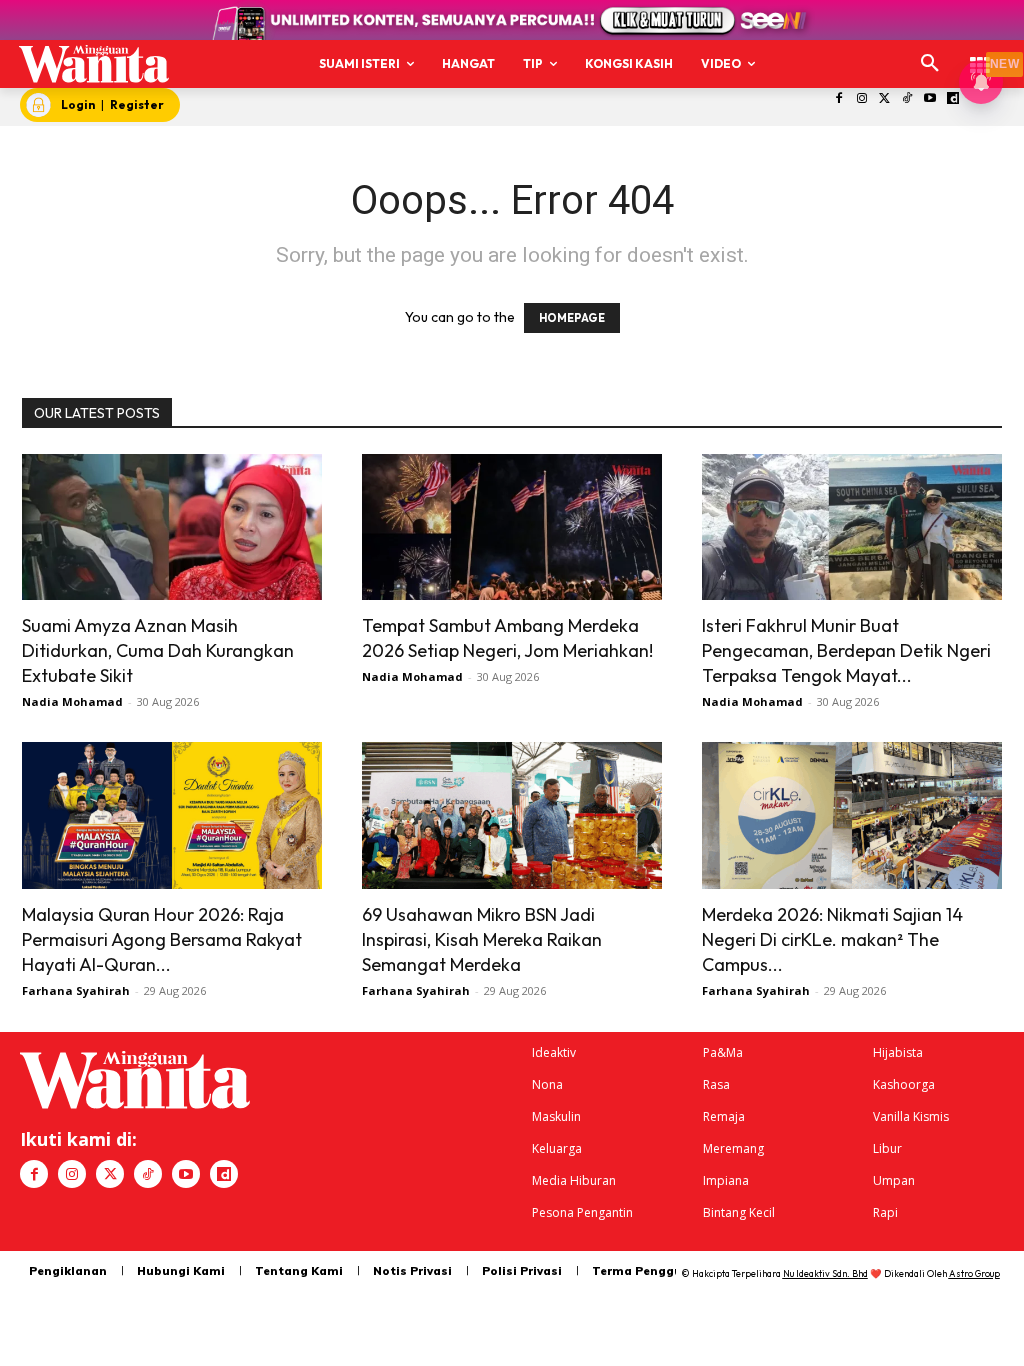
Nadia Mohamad (72, 701)
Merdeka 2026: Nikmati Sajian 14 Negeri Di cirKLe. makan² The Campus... (832, 939)
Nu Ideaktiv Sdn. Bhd (825, 1273)
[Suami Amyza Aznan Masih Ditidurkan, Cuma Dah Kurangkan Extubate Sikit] (172, 527)
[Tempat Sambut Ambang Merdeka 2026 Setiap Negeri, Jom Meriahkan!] (512, 527)
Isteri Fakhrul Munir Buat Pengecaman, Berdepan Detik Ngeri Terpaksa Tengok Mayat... (846, 650)
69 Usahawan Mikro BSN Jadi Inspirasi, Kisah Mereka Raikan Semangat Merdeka (482, 939)
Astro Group (974, 1273)
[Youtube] (930, 99)
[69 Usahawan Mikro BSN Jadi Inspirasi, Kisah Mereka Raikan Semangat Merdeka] (512, 815)
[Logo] (94, 64)
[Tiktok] (907, 99)
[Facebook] (839, 99)
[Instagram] (861, 99)
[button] (930, 64)
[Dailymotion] (953, 99)
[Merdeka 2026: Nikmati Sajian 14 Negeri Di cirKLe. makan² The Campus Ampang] (852, 815)
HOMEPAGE (572, 318)
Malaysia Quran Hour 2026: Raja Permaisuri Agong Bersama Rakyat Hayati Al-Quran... (162, 939)
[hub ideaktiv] (980, 55)
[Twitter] (884, 99)
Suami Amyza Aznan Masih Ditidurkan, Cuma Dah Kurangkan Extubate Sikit (158, 650)
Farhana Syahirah (76, 990)
